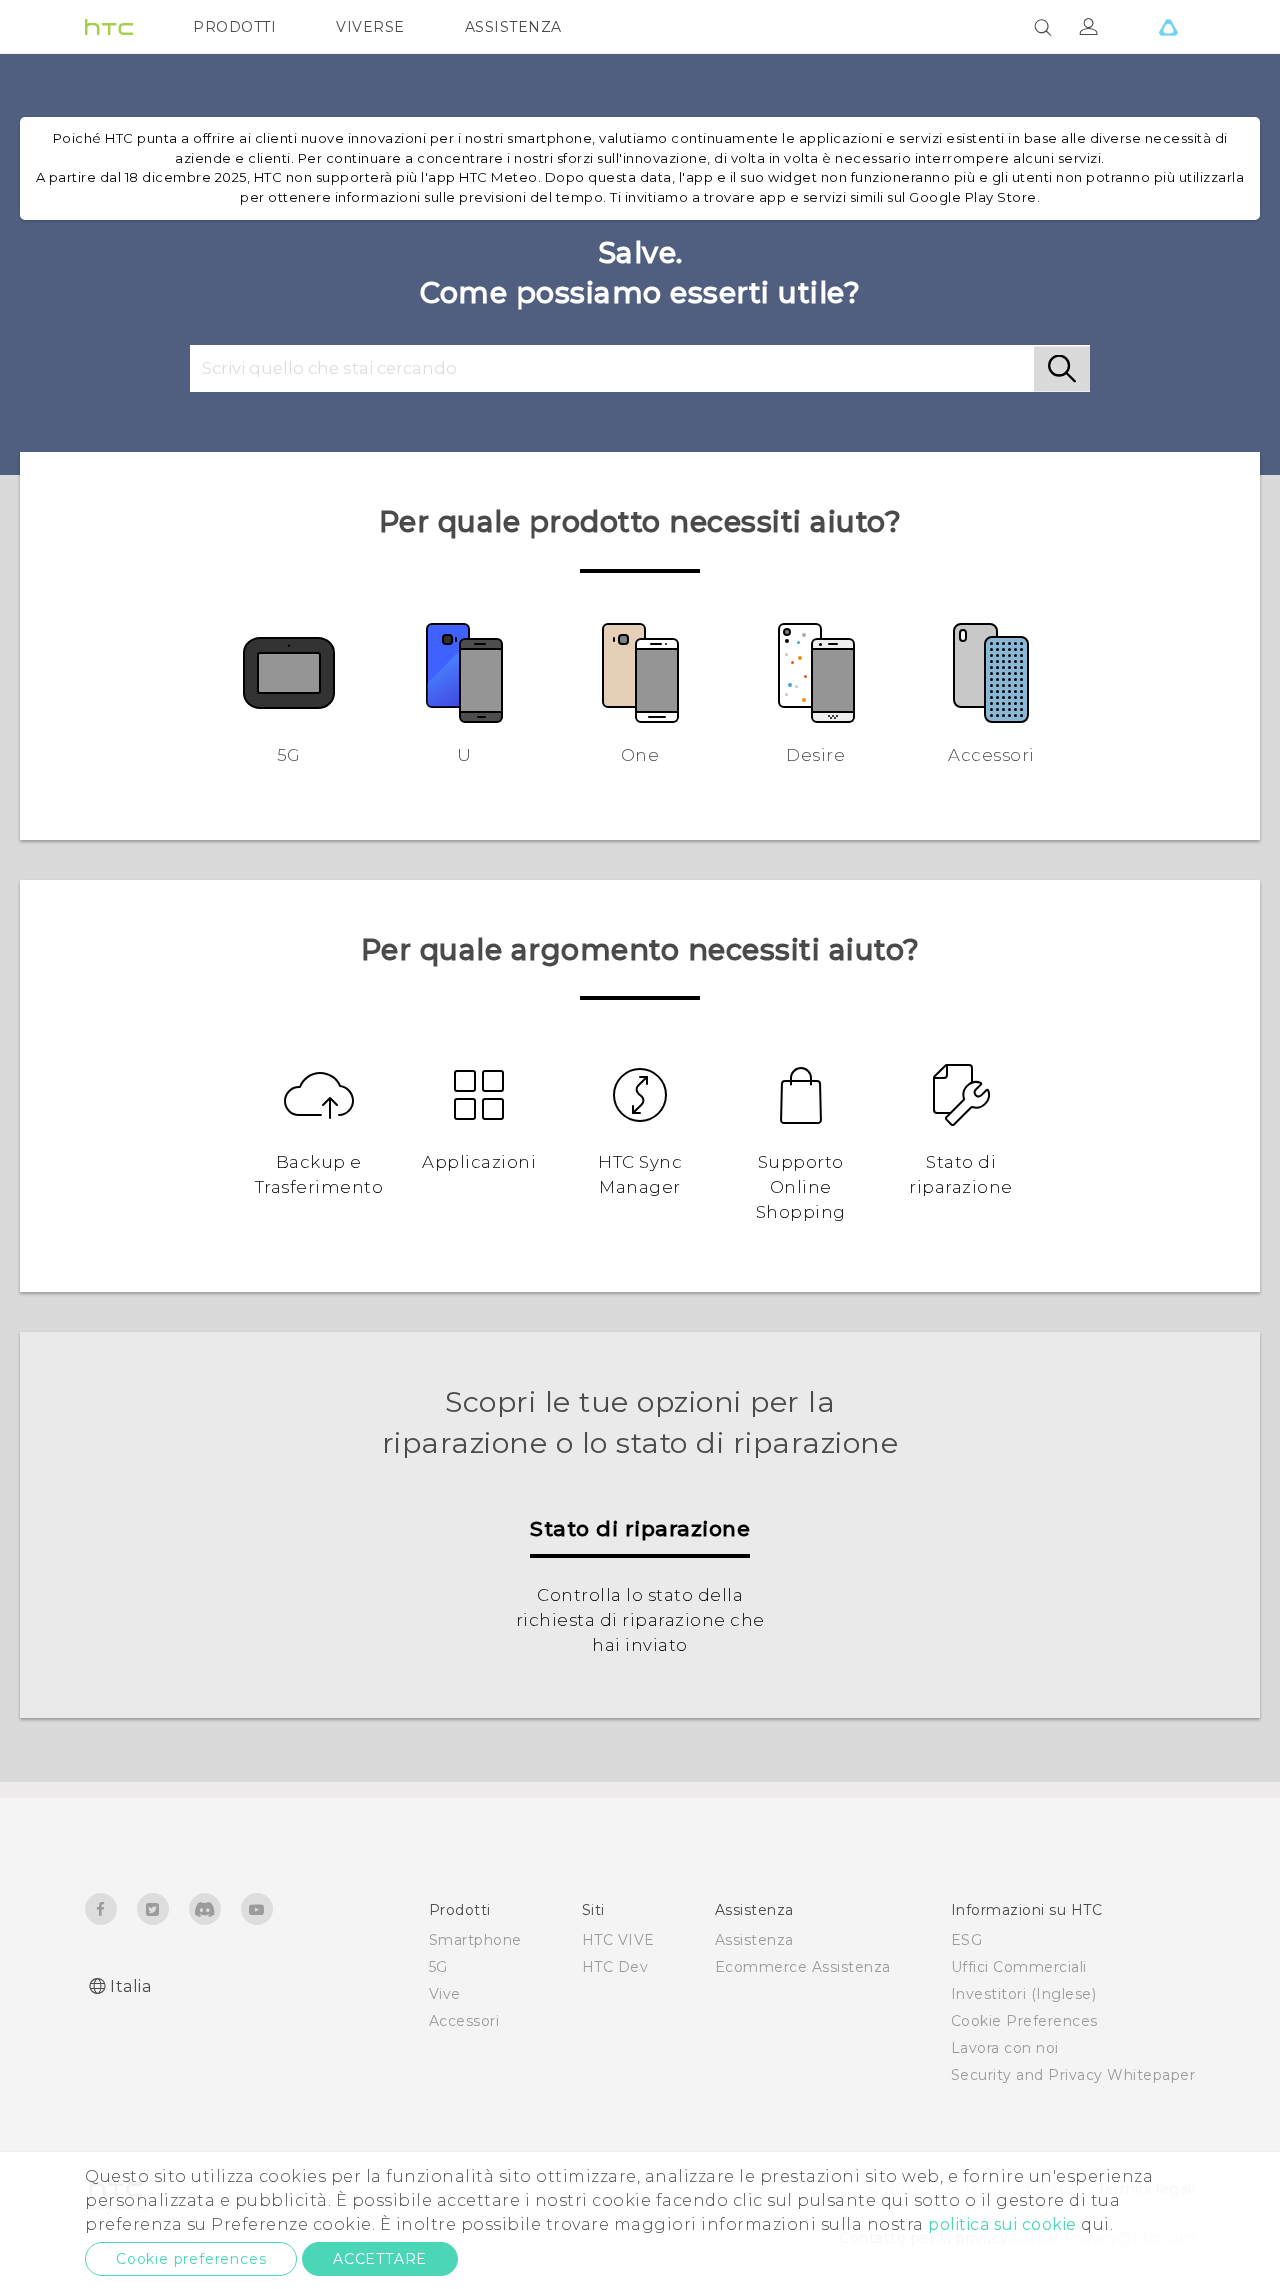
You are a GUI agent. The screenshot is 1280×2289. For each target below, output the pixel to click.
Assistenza (754, 1940)
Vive (445, 1994)
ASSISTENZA (513, 27)
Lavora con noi (1005, 2048)
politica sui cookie (1002, 2224)
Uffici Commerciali (1019, 1967)
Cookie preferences (191, 2259)
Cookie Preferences (1024, 2021)
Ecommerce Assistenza (803, 1967)
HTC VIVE (618, 1940)
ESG (967, 1940)
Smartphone (475, 1940)
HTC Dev (615, 1967)
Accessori (464, 2021)
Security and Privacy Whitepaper (1073, 2075)
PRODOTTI (234, 27)
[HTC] (109, 27)
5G (438, 1967)
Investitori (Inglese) (1024, 1994)
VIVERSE (370, 27)
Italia (130, 1986)
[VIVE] (1168, 27)
